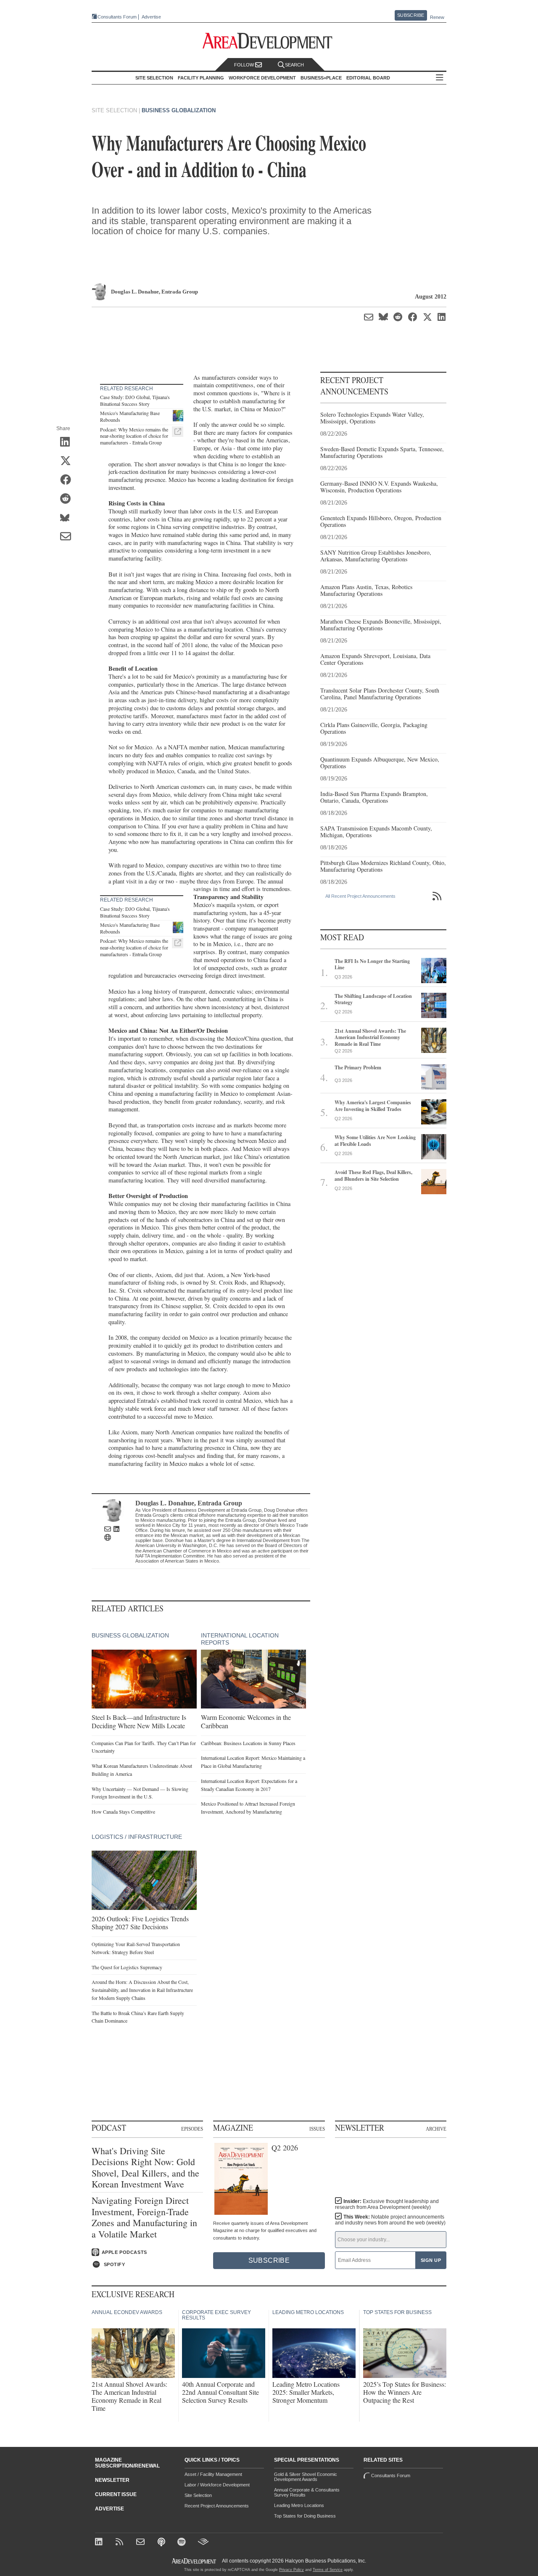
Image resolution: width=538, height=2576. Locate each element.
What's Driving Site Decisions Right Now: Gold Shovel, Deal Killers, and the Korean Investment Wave (145, 2168)
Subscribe (411, 15)
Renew (437, 17)
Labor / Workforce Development (217, 2485)
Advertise (151, 17)
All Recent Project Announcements (360, 896)
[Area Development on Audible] (203, 2543)
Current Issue (116, 2494)
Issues (317, 2129)
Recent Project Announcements (217, 2506)
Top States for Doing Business (305, 2516)
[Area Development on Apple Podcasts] (162, 2543)
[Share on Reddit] (68, 500)
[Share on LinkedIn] (68, 443)
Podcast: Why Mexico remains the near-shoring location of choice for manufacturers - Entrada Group (134, 436)
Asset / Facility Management (213, 2474)
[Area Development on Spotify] (183, 2543)
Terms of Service (328, 2570)
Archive (436, 2129)
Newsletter (112, 2480)
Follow (245, 65)
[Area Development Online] (195, 2561)
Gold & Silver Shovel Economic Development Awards (306, 2477)
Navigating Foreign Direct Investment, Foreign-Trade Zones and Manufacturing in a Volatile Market (144, 2217)
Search (294, 65)
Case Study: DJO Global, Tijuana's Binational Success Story (135, 400)
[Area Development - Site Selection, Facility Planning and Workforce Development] (269, 41)
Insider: (387, 2204)
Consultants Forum (117, 17)
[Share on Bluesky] (68, 518)
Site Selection (198, 2495)
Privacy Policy (291, 2570)
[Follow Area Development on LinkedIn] (100, 2543)
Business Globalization (179, 110)
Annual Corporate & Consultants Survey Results (307, 2492)
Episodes (192, 2129)
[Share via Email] (68, 537)
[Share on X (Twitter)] (68, 462)
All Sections (440, 78)
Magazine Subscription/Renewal (127, 2463)
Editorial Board (368, 78)
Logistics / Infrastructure (137, 1837)
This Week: (390, 2220)
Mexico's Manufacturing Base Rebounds (130, 416)
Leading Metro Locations (299, 2505)
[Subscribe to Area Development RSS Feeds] (121, 2543)
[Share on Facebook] (68, 481)
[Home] (141, 2543)
